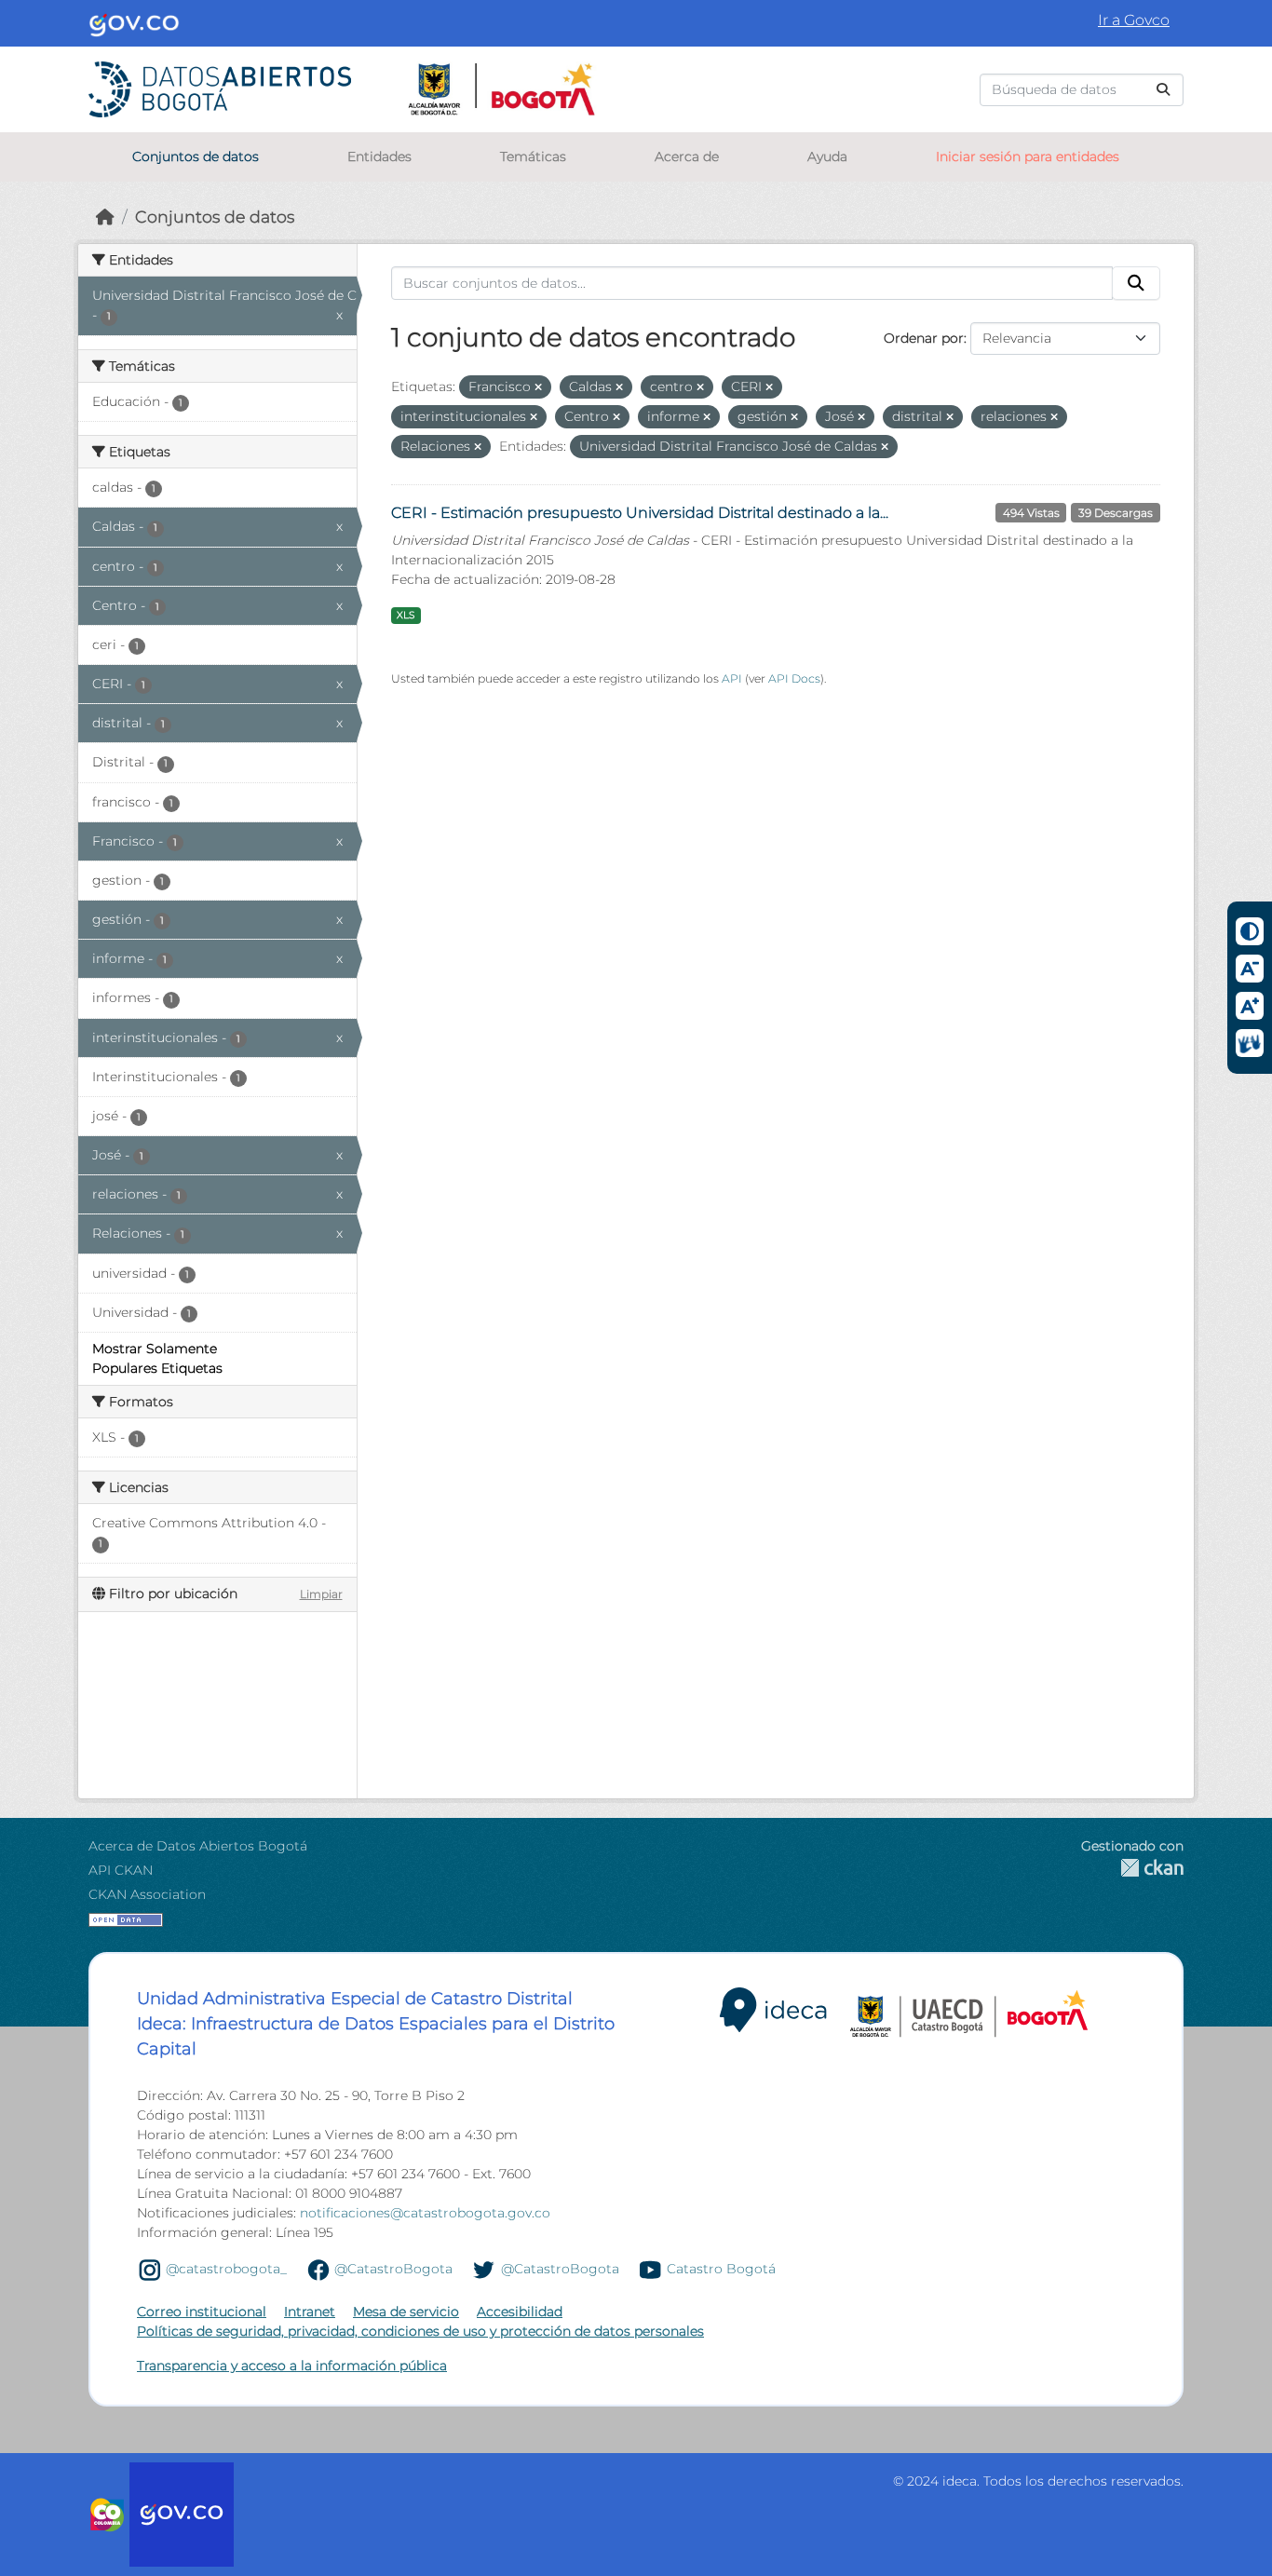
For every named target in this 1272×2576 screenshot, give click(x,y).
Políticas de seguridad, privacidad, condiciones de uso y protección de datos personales (420, 2331)
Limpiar (321, 1594)
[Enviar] (1163, 90)
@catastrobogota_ (226, 2269)
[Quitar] (538, 387)
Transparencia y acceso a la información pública (292, 2366)
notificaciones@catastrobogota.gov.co (425, 2213)
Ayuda (827, 156)
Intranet (310, 2312)
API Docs (794, 678)
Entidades (379, 156)
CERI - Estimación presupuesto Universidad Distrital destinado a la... (640, 513)
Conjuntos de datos (196, 156)
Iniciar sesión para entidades (1028, 156)
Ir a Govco (1134, 20)
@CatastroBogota (393, 2269)
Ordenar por (924, 338)
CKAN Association (147, 1894)
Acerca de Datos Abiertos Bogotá (198, 1846)
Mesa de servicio (406, 2312)
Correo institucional (202, 2312)
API (732, 678)
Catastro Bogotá (721, 2269)
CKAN (1132, 1868)
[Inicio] (105, 217)
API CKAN (121, 1870)
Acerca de (687, 156)
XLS (406, 615)
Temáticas (533, 156)
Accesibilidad (520, 2312)
